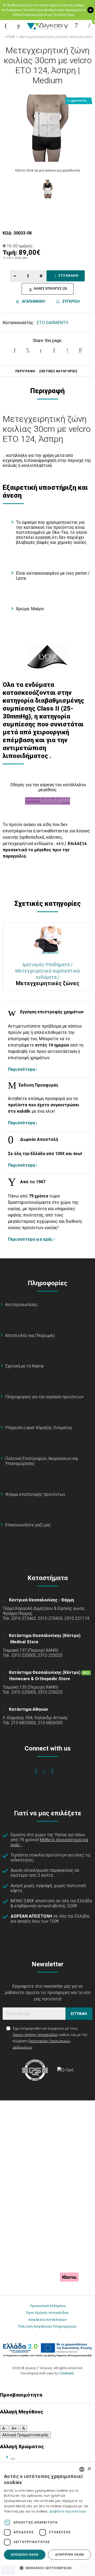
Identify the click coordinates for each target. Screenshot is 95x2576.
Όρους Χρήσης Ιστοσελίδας (35, 2035)
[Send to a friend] (80, 350)
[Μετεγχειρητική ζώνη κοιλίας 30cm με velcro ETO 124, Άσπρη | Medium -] (47, 189)
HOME (10, 37)
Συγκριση (70, 301)
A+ (14, 2428)
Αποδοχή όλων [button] (25, 2555)
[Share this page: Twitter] (28, 350)
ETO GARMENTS (53, 323)
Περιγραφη (25, 371)
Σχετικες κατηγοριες (58, 371)
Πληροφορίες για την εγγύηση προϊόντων (44, 1397)
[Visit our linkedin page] (56, 1771)
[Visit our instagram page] (48, 1771)
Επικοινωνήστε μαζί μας (28, 1525)
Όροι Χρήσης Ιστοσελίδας (47, 2313)
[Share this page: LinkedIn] (54, 350)
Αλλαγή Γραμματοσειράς (25, 2435)
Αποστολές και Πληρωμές (30, 1335)
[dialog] (47, 2519)
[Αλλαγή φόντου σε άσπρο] (13, 2459)
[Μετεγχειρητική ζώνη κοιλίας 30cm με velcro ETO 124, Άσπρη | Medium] (47, 128)
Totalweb (66, 2373)
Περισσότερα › (23, 1069)
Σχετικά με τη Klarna (24, 1366)
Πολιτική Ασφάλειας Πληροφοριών (47, 2326)
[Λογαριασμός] (76, 26)
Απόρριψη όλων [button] (69, 2555)
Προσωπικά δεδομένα (48, 2306)
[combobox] (82, 2469)
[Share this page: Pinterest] (41, 350)
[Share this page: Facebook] (15, 350)
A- (4, 2428)
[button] (47, 2568)
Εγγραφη (79, 2014)
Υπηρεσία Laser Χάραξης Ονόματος (39, 1428)
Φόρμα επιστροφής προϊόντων (35, 1494)
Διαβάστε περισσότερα (68, 2511)
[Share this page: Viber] (67, 350)
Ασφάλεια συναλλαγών (47, 2319)
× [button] (89, 2469)
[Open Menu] (6, 26)
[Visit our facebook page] (39, 1771)
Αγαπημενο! (33, 301)
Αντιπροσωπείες (22, 1305)
